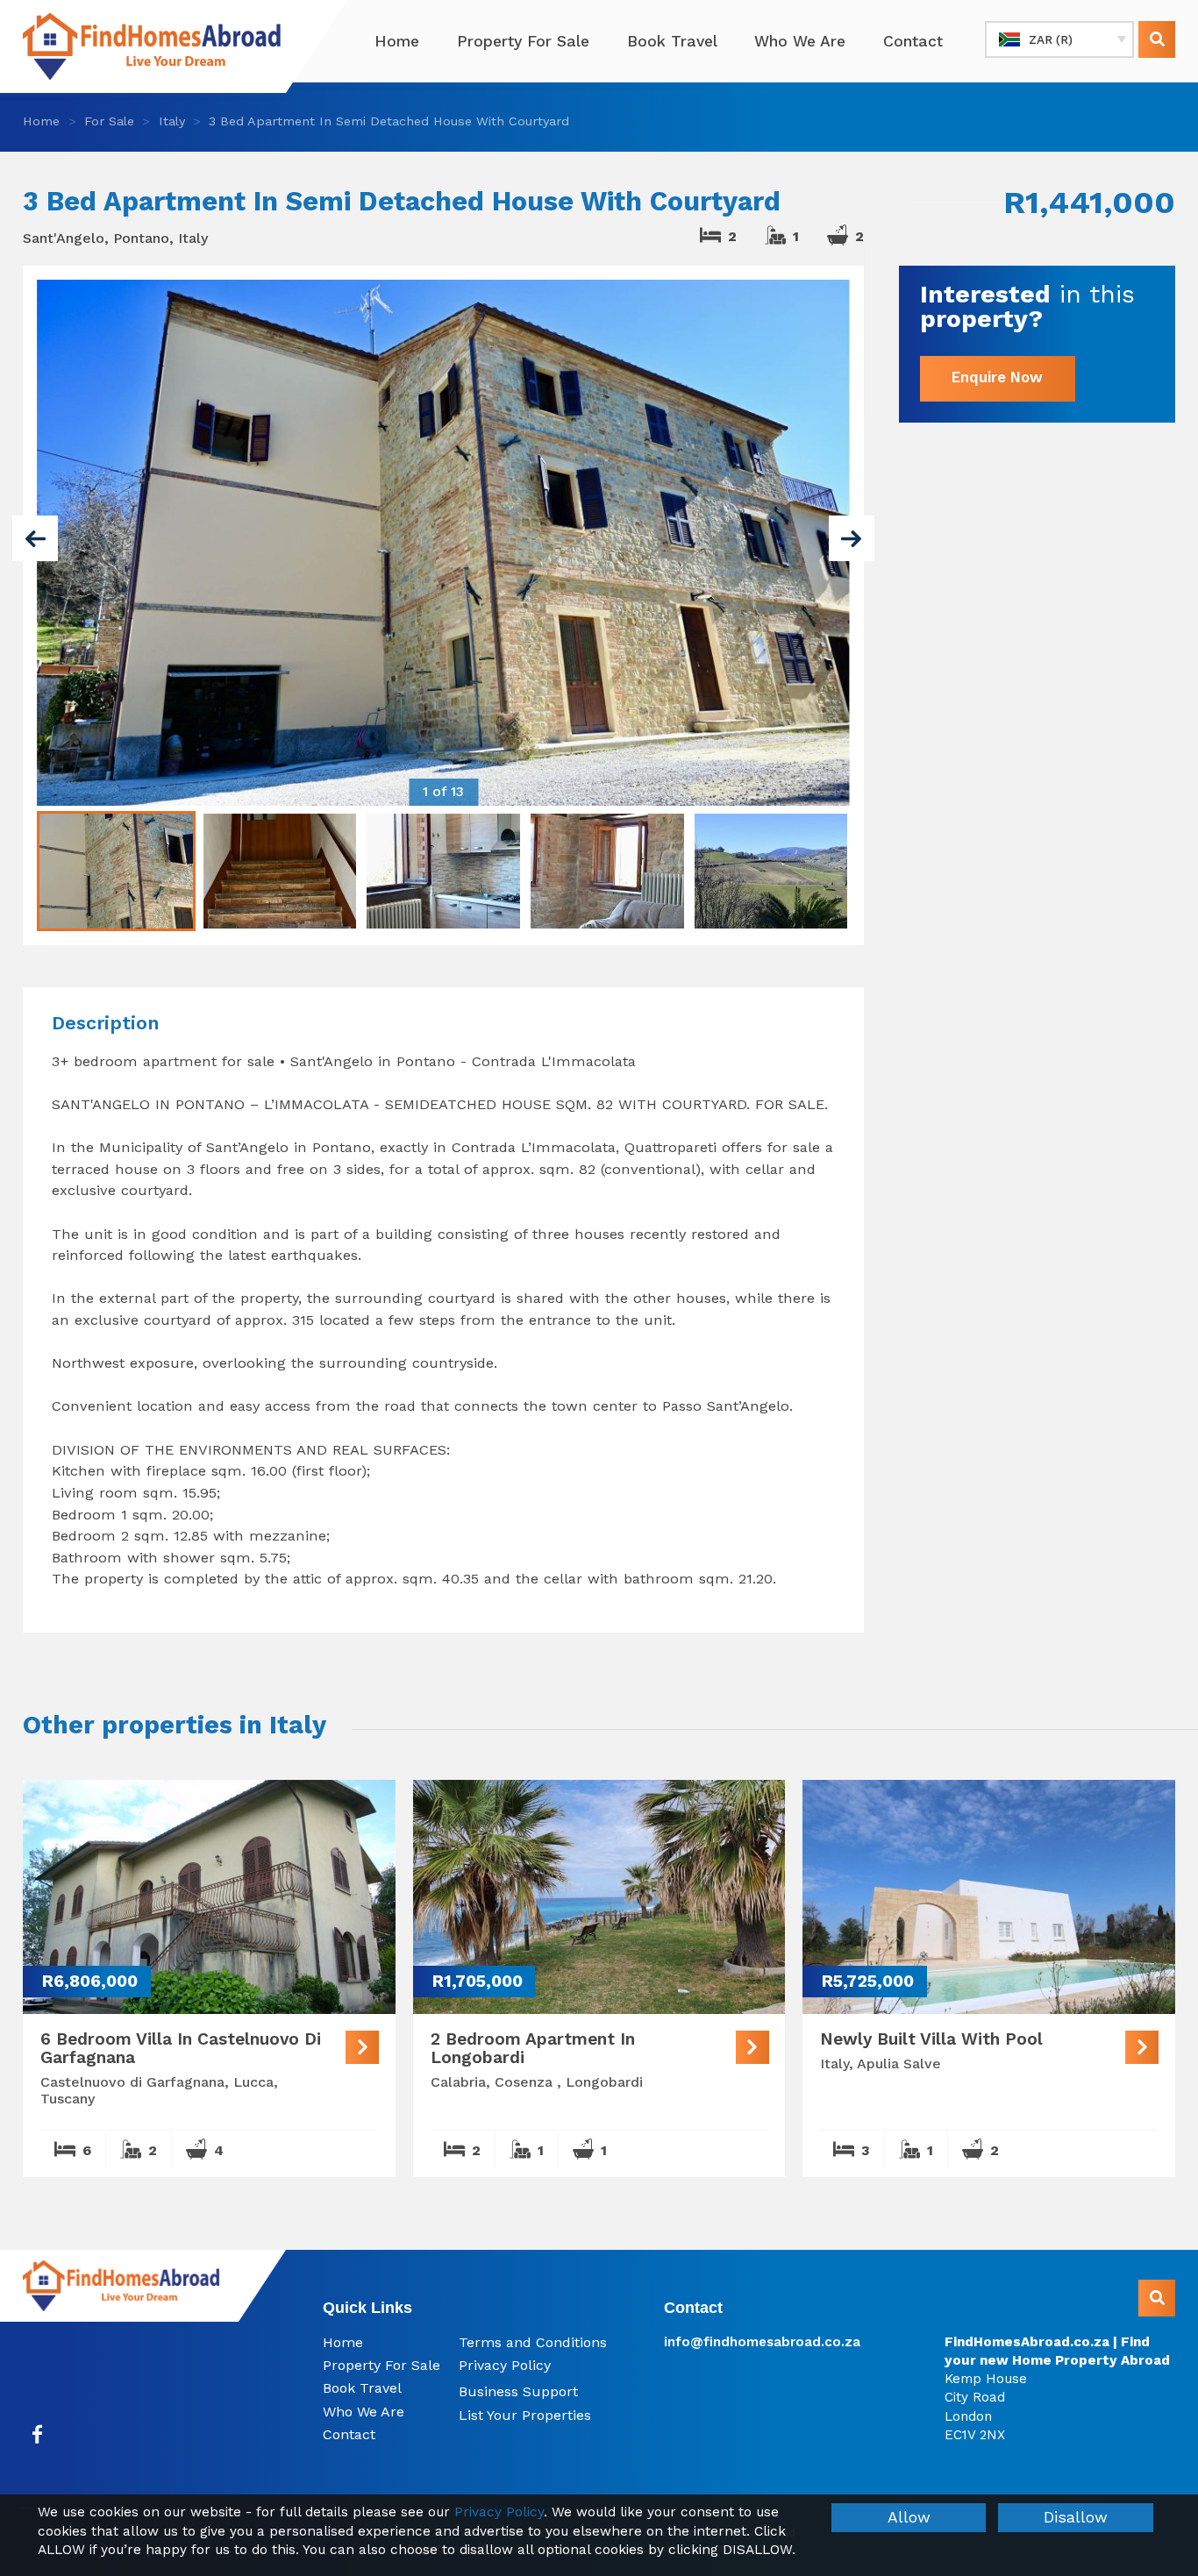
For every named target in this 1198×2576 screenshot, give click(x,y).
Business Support (518, 2391)
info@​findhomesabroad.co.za (762, 2342)
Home (397, 41)
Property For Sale (523, 41)
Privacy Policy (505, 2365)
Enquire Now (997, 378)
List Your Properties (525, 2415)
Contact (913, 41)
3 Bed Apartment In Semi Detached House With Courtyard (389, 121)
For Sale (109, 121)
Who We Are (800, 41)
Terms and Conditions (533, 2342)
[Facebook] (37, 2434)
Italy (172, 121)
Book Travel (672, 41)
